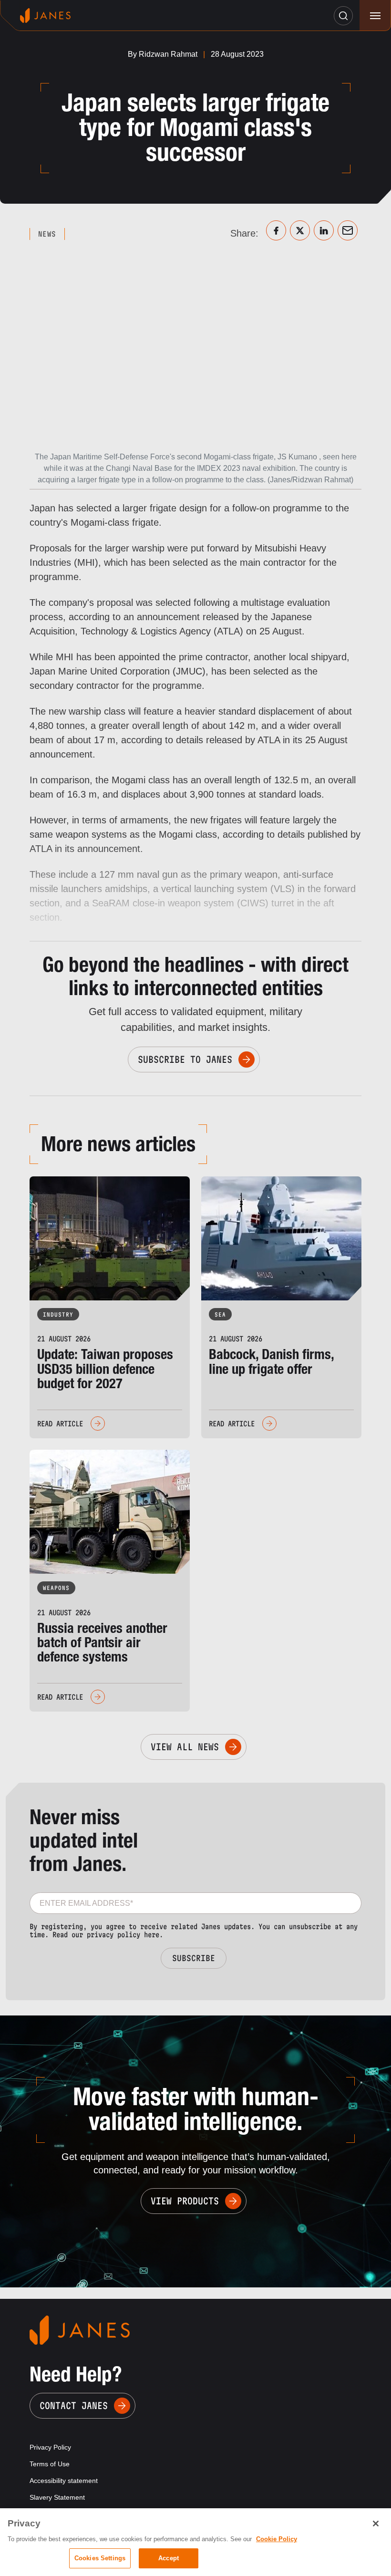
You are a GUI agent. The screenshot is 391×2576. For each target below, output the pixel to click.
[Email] (348, 230)
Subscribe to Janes (185, 1059)
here (152, 1935)
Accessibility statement (64, 2481)
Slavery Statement (57, 2497)
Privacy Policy (50, 2447)
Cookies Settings (100, 2558)
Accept (169, 2558)
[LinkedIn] (324, 230)
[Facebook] (276, 230)
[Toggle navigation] (375, 16)
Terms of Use (50, 2464)
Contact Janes (74, 2406)
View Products (185, 2201)
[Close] (376, 2524)
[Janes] (45, 16)
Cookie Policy (277, 2539)
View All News (185, 1747)
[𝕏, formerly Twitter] (300, 230)
